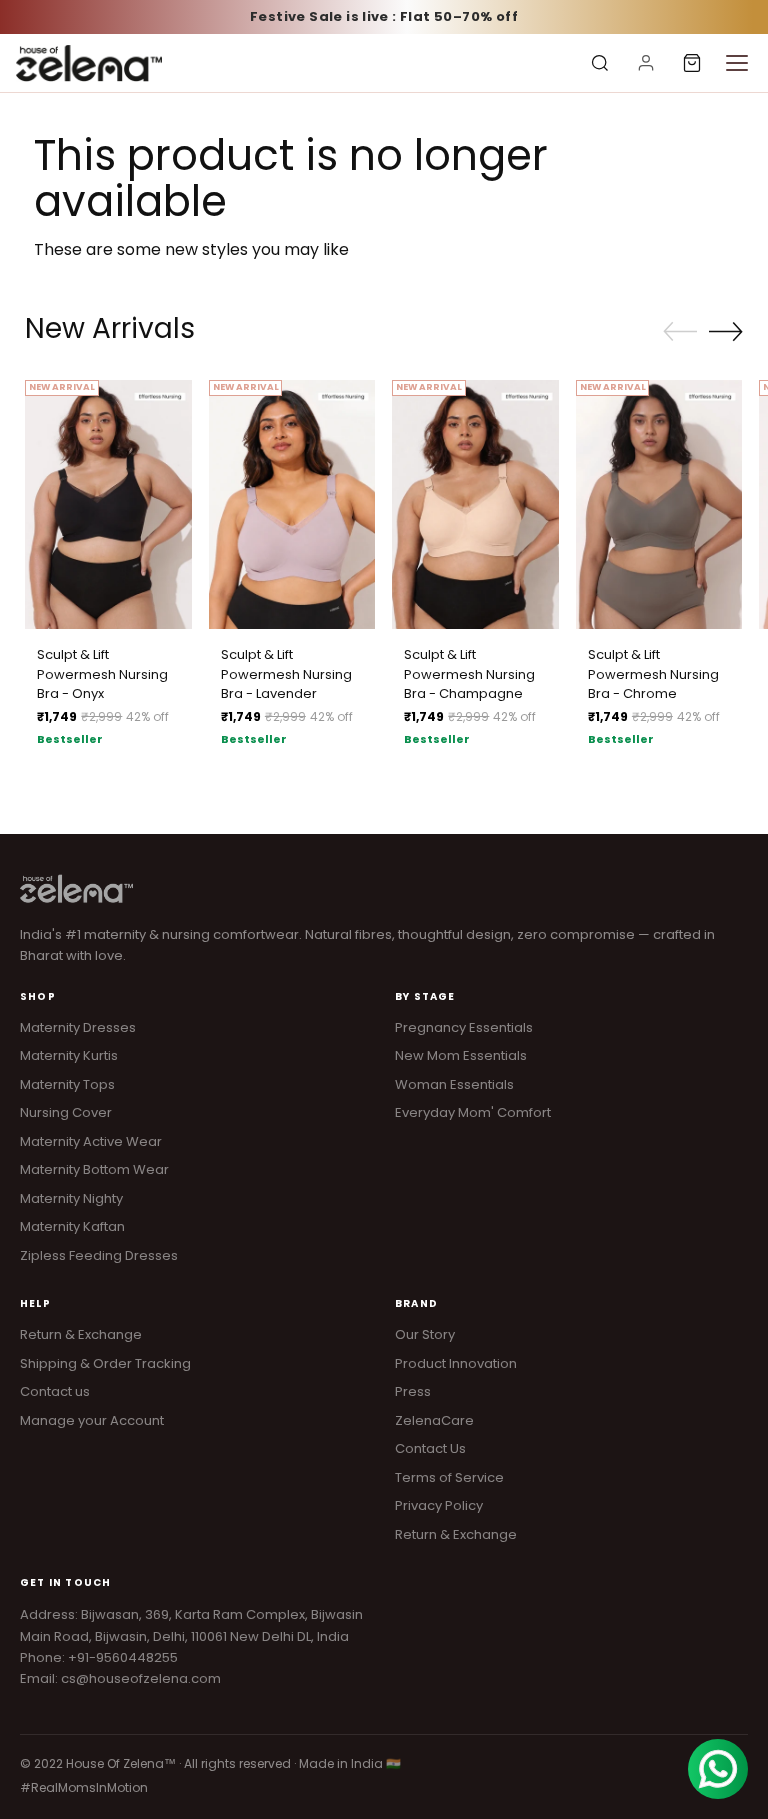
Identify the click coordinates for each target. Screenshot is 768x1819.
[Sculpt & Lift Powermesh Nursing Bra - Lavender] (292, 505)
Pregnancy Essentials (464, 1027)
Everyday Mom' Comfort (473, 1112)
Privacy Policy (439, 1505)
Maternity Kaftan (72, 1226)
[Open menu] (737, 63)
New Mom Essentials (461, 1055)
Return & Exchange (81, 1334)
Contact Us (430, 1448)
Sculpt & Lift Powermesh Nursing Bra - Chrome (653, 674)
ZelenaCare (434, 1420)
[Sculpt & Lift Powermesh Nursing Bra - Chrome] (659, 505)
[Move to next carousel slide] (726, 331)
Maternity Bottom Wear (94, 1169)
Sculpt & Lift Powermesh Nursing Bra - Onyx (102, 674)
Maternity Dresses (78, 1027)
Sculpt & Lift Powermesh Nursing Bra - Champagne (469, 674)
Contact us (55, 1391)
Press (413, 1391)
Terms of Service (449, 1477)
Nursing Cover (66, 1112)
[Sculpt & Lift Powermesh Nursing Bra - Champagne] (475, 505)
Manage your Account (92, 1420)
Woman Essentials (454, 1084)
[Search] (600, 63)
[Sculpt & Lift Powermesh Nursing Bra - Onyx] (108, 505)
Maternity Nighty (71, 1198)
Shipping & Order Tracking (105, 1363)
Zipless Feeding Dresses (99, 1255)
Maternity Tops (67, 1084)
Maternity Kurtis (69, 1055)
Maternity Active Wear (91, 1141)
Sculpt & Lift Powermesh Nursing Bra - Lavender (286, 674)
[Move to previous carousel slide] (680, 332)
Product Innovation (456, 1363)
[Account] (646, 63)
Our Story (425, 1334)
